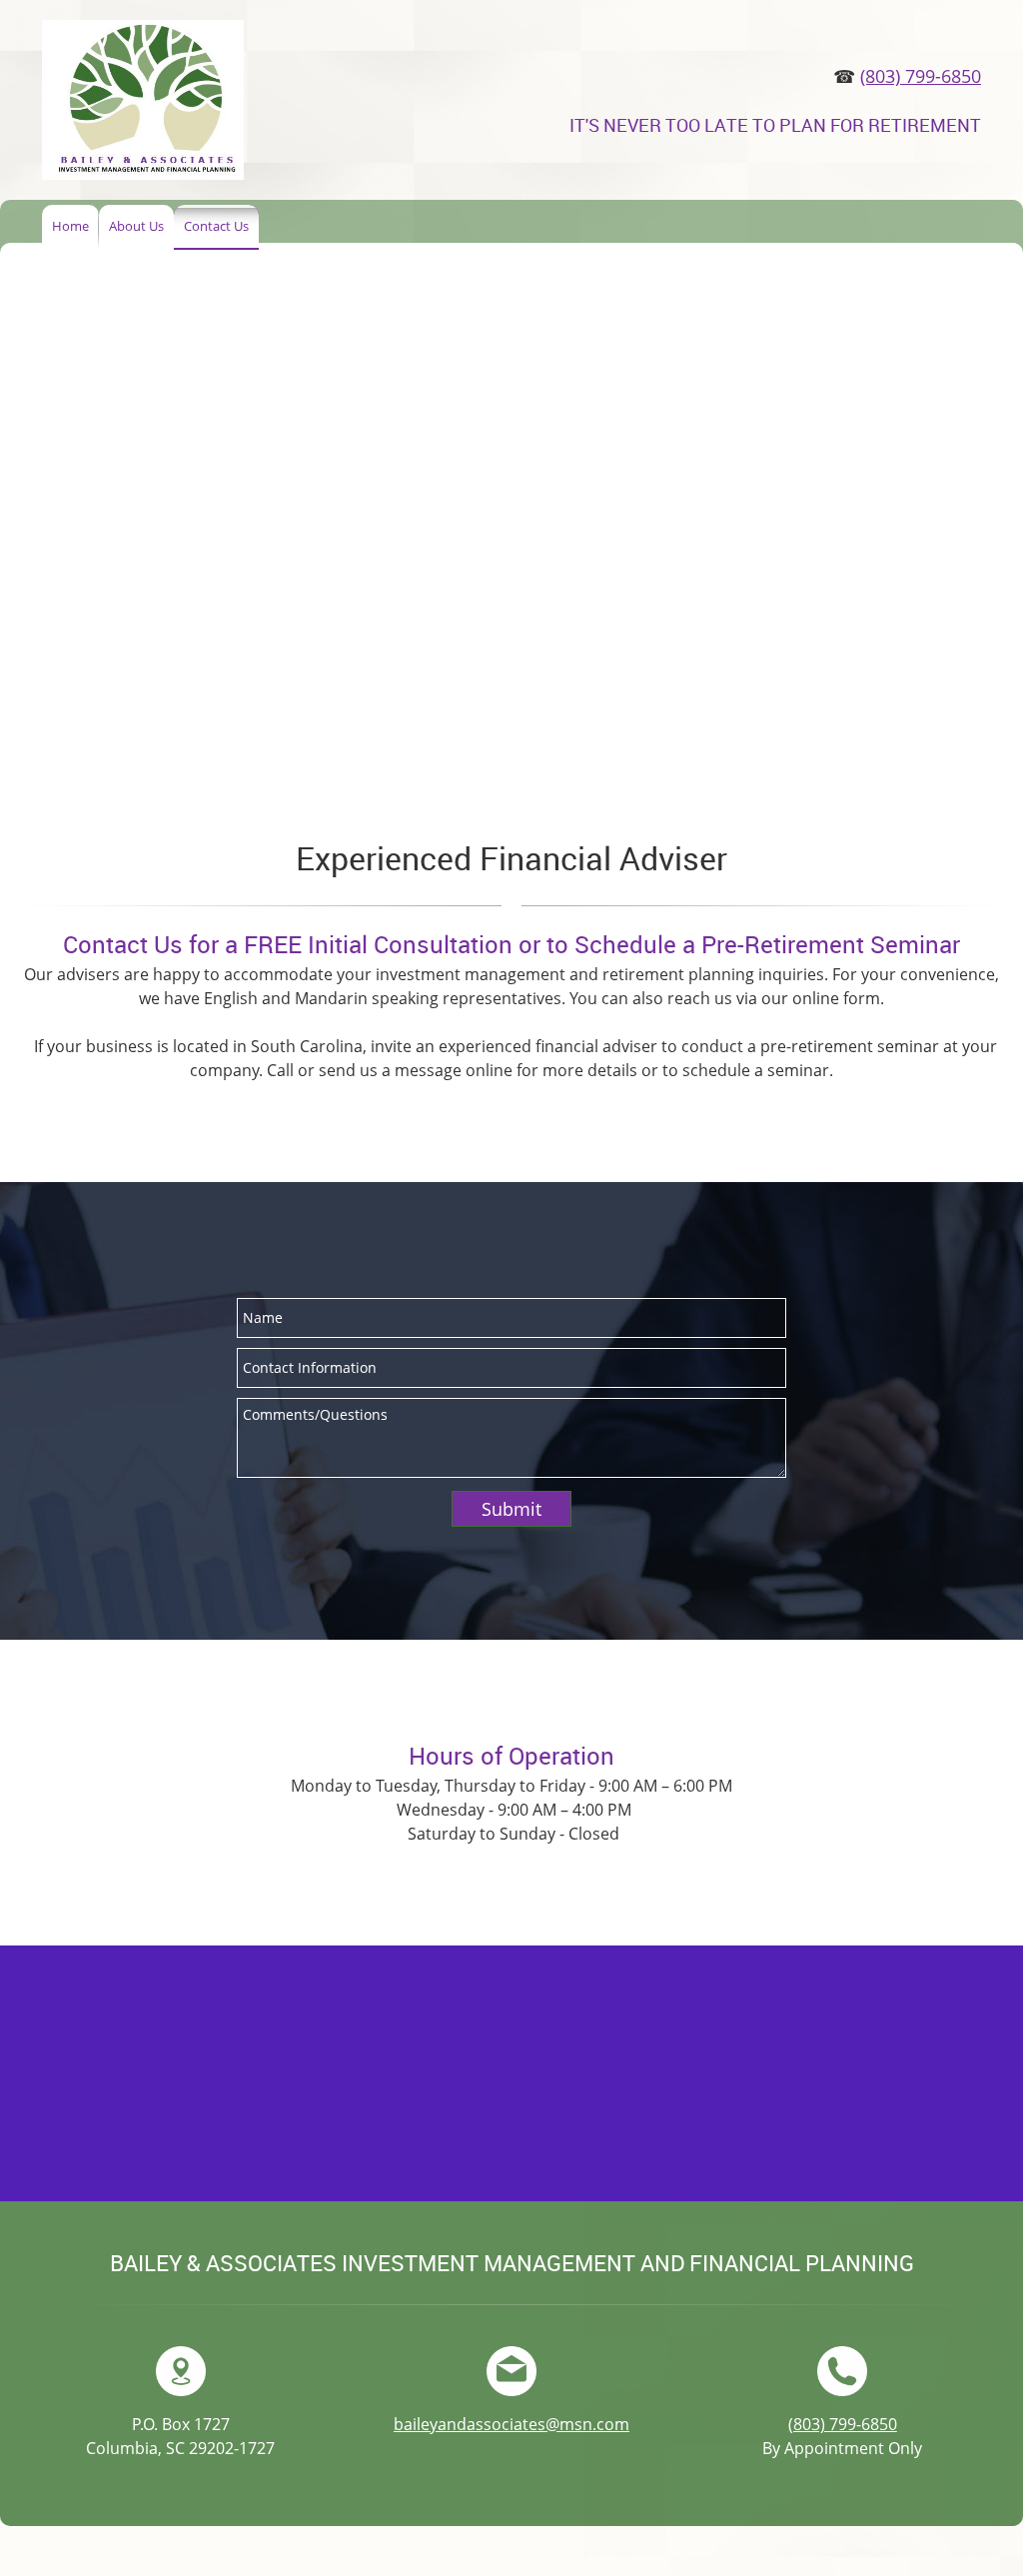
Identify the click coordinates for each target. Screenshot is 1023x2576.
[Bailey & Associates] (143, 100)
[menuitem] (70, 227)
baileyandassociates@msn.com (511, 2424)
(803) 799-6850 (921, 76)
